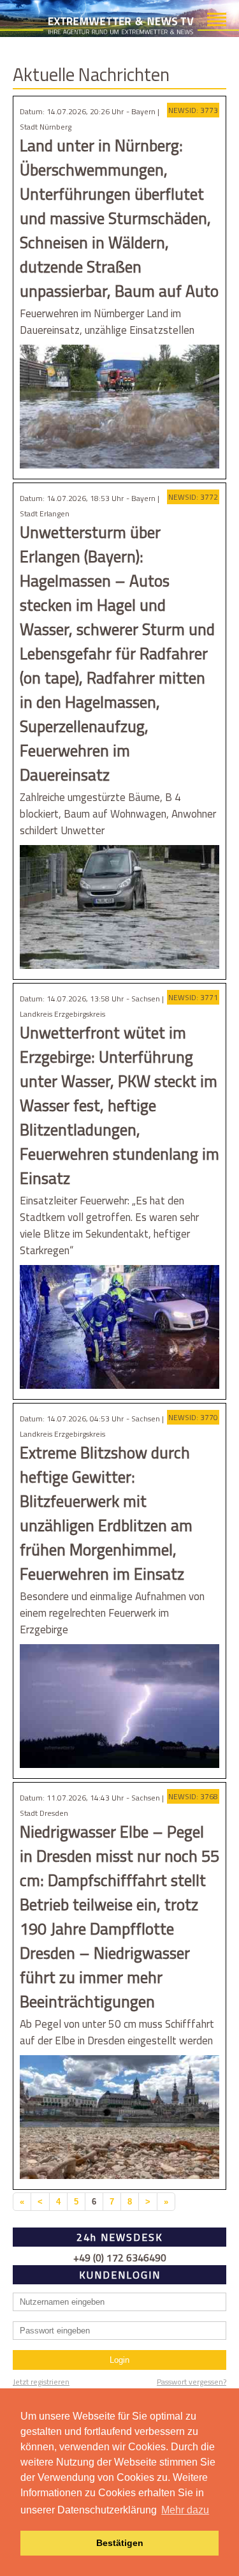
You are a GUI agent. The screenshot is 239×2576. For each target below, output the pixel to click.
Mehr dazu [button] (185, 2510)
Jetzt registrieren (41, 2382)
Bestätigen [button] (120, 2543)
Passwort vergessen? (192, 2382)
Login (119, 2360)
